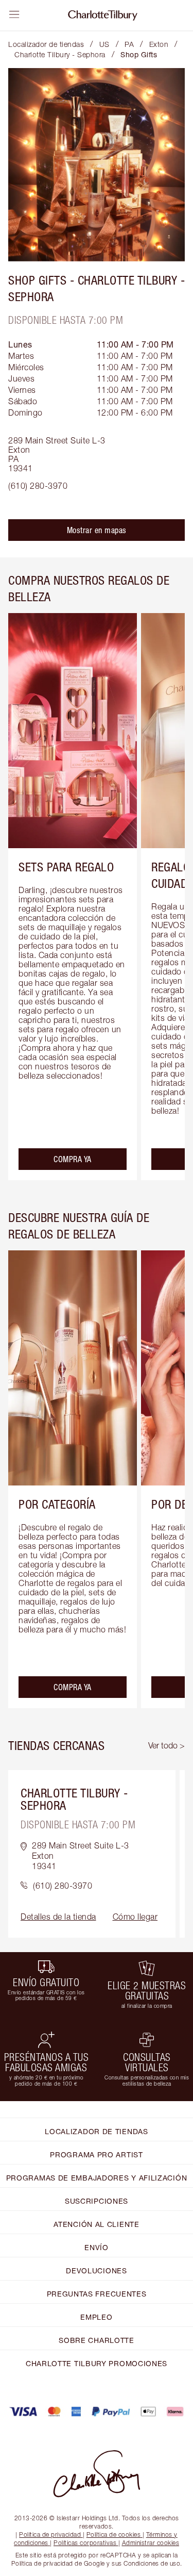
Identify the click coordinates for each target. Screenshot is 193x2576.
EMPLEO (96, 2317)
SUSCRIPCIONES (97, 2201)
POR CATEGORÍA (57, 1504)
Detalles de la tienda (58, 1917)
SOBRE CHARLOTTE (97, 2340)
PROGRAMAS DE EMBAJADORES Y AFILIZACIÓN (97, 2178)
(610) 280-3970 (38, 486)
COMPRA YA (73, 1159)
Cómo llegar (135, 1917)
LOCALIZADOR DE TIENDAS (96, 2131)
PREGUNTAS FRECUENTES (97, 2294)
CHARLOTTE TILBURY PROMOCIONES (97, 2363)
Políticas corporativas (85, 2543)
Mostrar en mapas (97, 530)
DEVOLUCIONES (96, 2270)
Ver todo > (166, 1745)
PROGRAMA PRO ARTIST (96, 2154)
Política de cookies (114, 2534)
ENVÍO (97, 2247)
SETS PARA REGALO (66, 867)
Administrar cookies (151, 2543)
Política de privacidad (50, 2534)
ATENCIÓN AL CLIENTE (96, 2224)
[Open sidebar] (14, 14)
